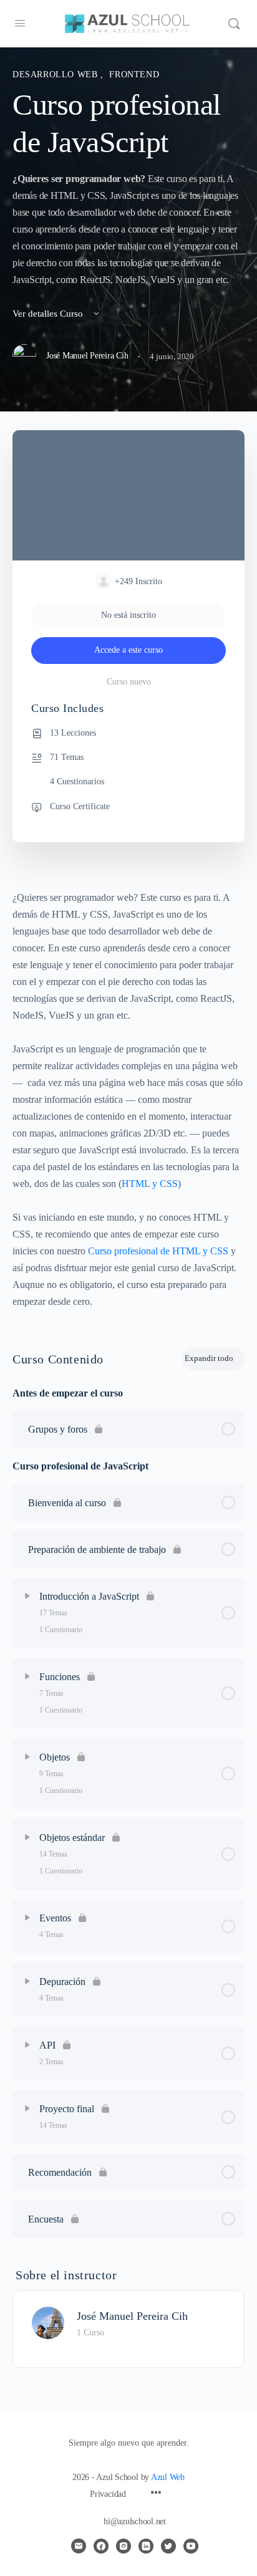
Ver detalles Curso (49, 314)
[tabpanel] (128, 1099)
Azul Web (168, 2477)
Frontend (134, 74)
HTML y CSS (150, 1184)
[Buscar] (234, 24)
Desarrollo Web (56, 74)
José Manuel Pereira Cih (132, 2316)
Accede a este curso (128, 650)
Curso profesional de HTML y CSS (158, 1251)
